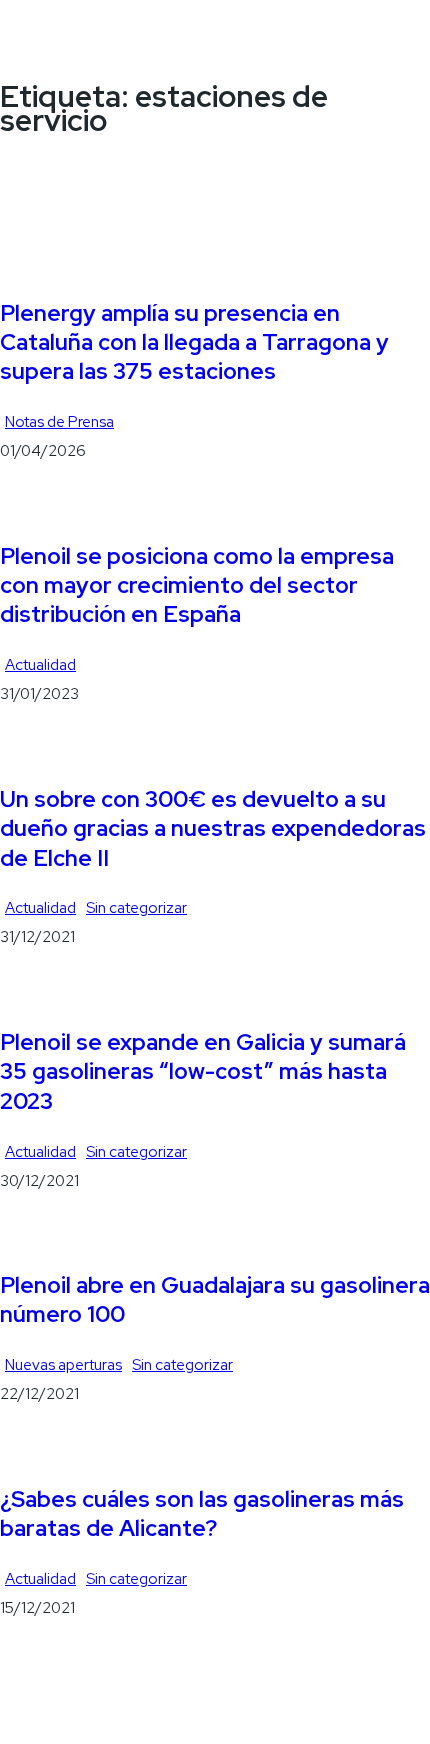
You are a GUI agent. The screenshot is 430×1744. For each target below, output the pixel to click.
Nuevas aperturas (63, 1365)
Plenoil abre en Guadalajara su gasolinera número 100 (215, 1300)
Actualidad (40, 665)
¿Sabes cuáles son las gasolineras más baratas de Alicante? (202, 1514)
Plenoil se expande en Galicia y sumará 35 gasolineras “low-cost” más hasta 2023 (203, 1072)
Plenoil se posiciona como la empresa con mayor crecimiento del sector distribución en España (197, 586)
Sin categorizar (136, 908)
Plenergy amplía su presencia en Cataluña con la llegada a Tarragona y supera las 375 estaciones (194, 343)
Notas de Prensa (59, 422)
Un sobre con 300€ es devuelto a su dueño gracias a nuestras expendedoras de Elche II (213, 829)
